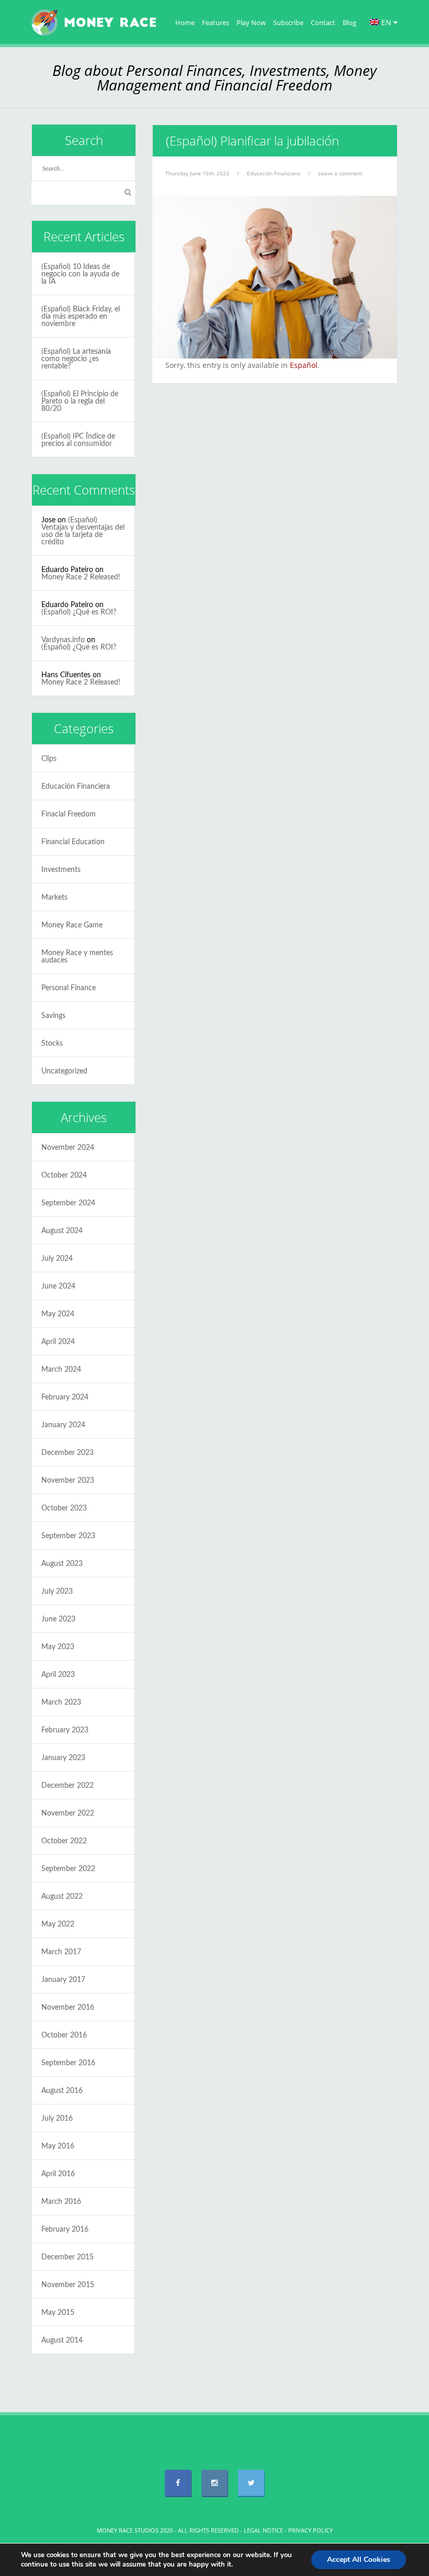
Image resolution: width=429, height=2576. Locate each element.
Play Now (251, 23)
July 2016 (57, 2119)
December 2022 (67, 1786)
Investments (61, 870)
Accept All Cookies (359, 2560)
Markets (54, 898)
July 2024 (57, 1259)
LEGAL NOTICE (263, 2530)
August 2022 (62, 1897)
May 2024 (58, 1314)
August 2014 (62, 2340)
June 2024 (58, 1286)
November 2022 (68, 1813)
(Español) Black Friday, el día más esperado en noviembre (81, 317)
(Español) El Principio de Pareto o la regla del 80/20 (80, 401)
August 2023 (62, 1564)
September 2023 (68, 1536)
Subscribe (288, 23)
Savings (53, 1016)
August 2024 (62, 1231)
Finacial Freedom (69, 814)
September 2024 (68, 1203)
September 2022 (68, 1869)
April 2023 (58, 1675)
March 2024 (61, 1370)
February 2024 (65, 1397)
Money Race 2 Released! (81, 577)
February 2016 (65, 2230)
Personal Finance (69, 988)
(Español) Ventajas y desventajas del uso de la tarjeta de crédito (83, 531)
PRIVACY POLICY (311, 2530)
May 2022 (58, 1924)
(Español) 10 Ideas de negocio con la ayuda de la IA (80, 274)
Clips (49, 759)
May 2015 (58, 2313)
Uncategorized (64, 1071)
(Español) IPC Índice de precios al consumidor (78, 440)
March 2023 (61, 1703)
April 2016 (58, 2174)
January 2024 (63, 1425)
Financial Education (73, 842)
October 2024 (64, 1175)
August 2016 (62, 2091)
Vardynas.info (63, 640)
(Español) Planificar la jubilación (252, 141)
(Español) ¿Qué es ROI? (79, 612)
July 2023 (57, 1592)
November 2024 (68, 1148)
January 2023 (63, 1758)
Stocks (52, 1044)
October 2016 (64, 2035)
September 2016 (68, 2063)
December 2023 (67, 1453)
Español (304, 365)
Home (185, 23)
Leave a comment (340, 173)
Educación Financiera (274, 173)
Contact (323, 23)
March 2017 (61, 1952)
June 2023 (58, 1619)
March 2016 (61, 2202)
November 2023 (68, 1481)
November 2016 (68, 2008)
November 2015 (68, 2285)
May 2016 (58, 2146)
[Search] (128, 193)
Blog (349, 23)
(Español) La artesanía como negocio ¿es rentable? (76, 359)
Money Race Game (72, 925)
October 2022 (64, 1841)
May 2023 (58, 1647)
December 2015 (67, 2257)
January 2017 (63, 1980)
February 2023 (65, 1730)
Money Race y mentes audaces (77, 957)
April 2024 (58, 1342)
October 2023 (64, 1508)
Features (216, 23)
